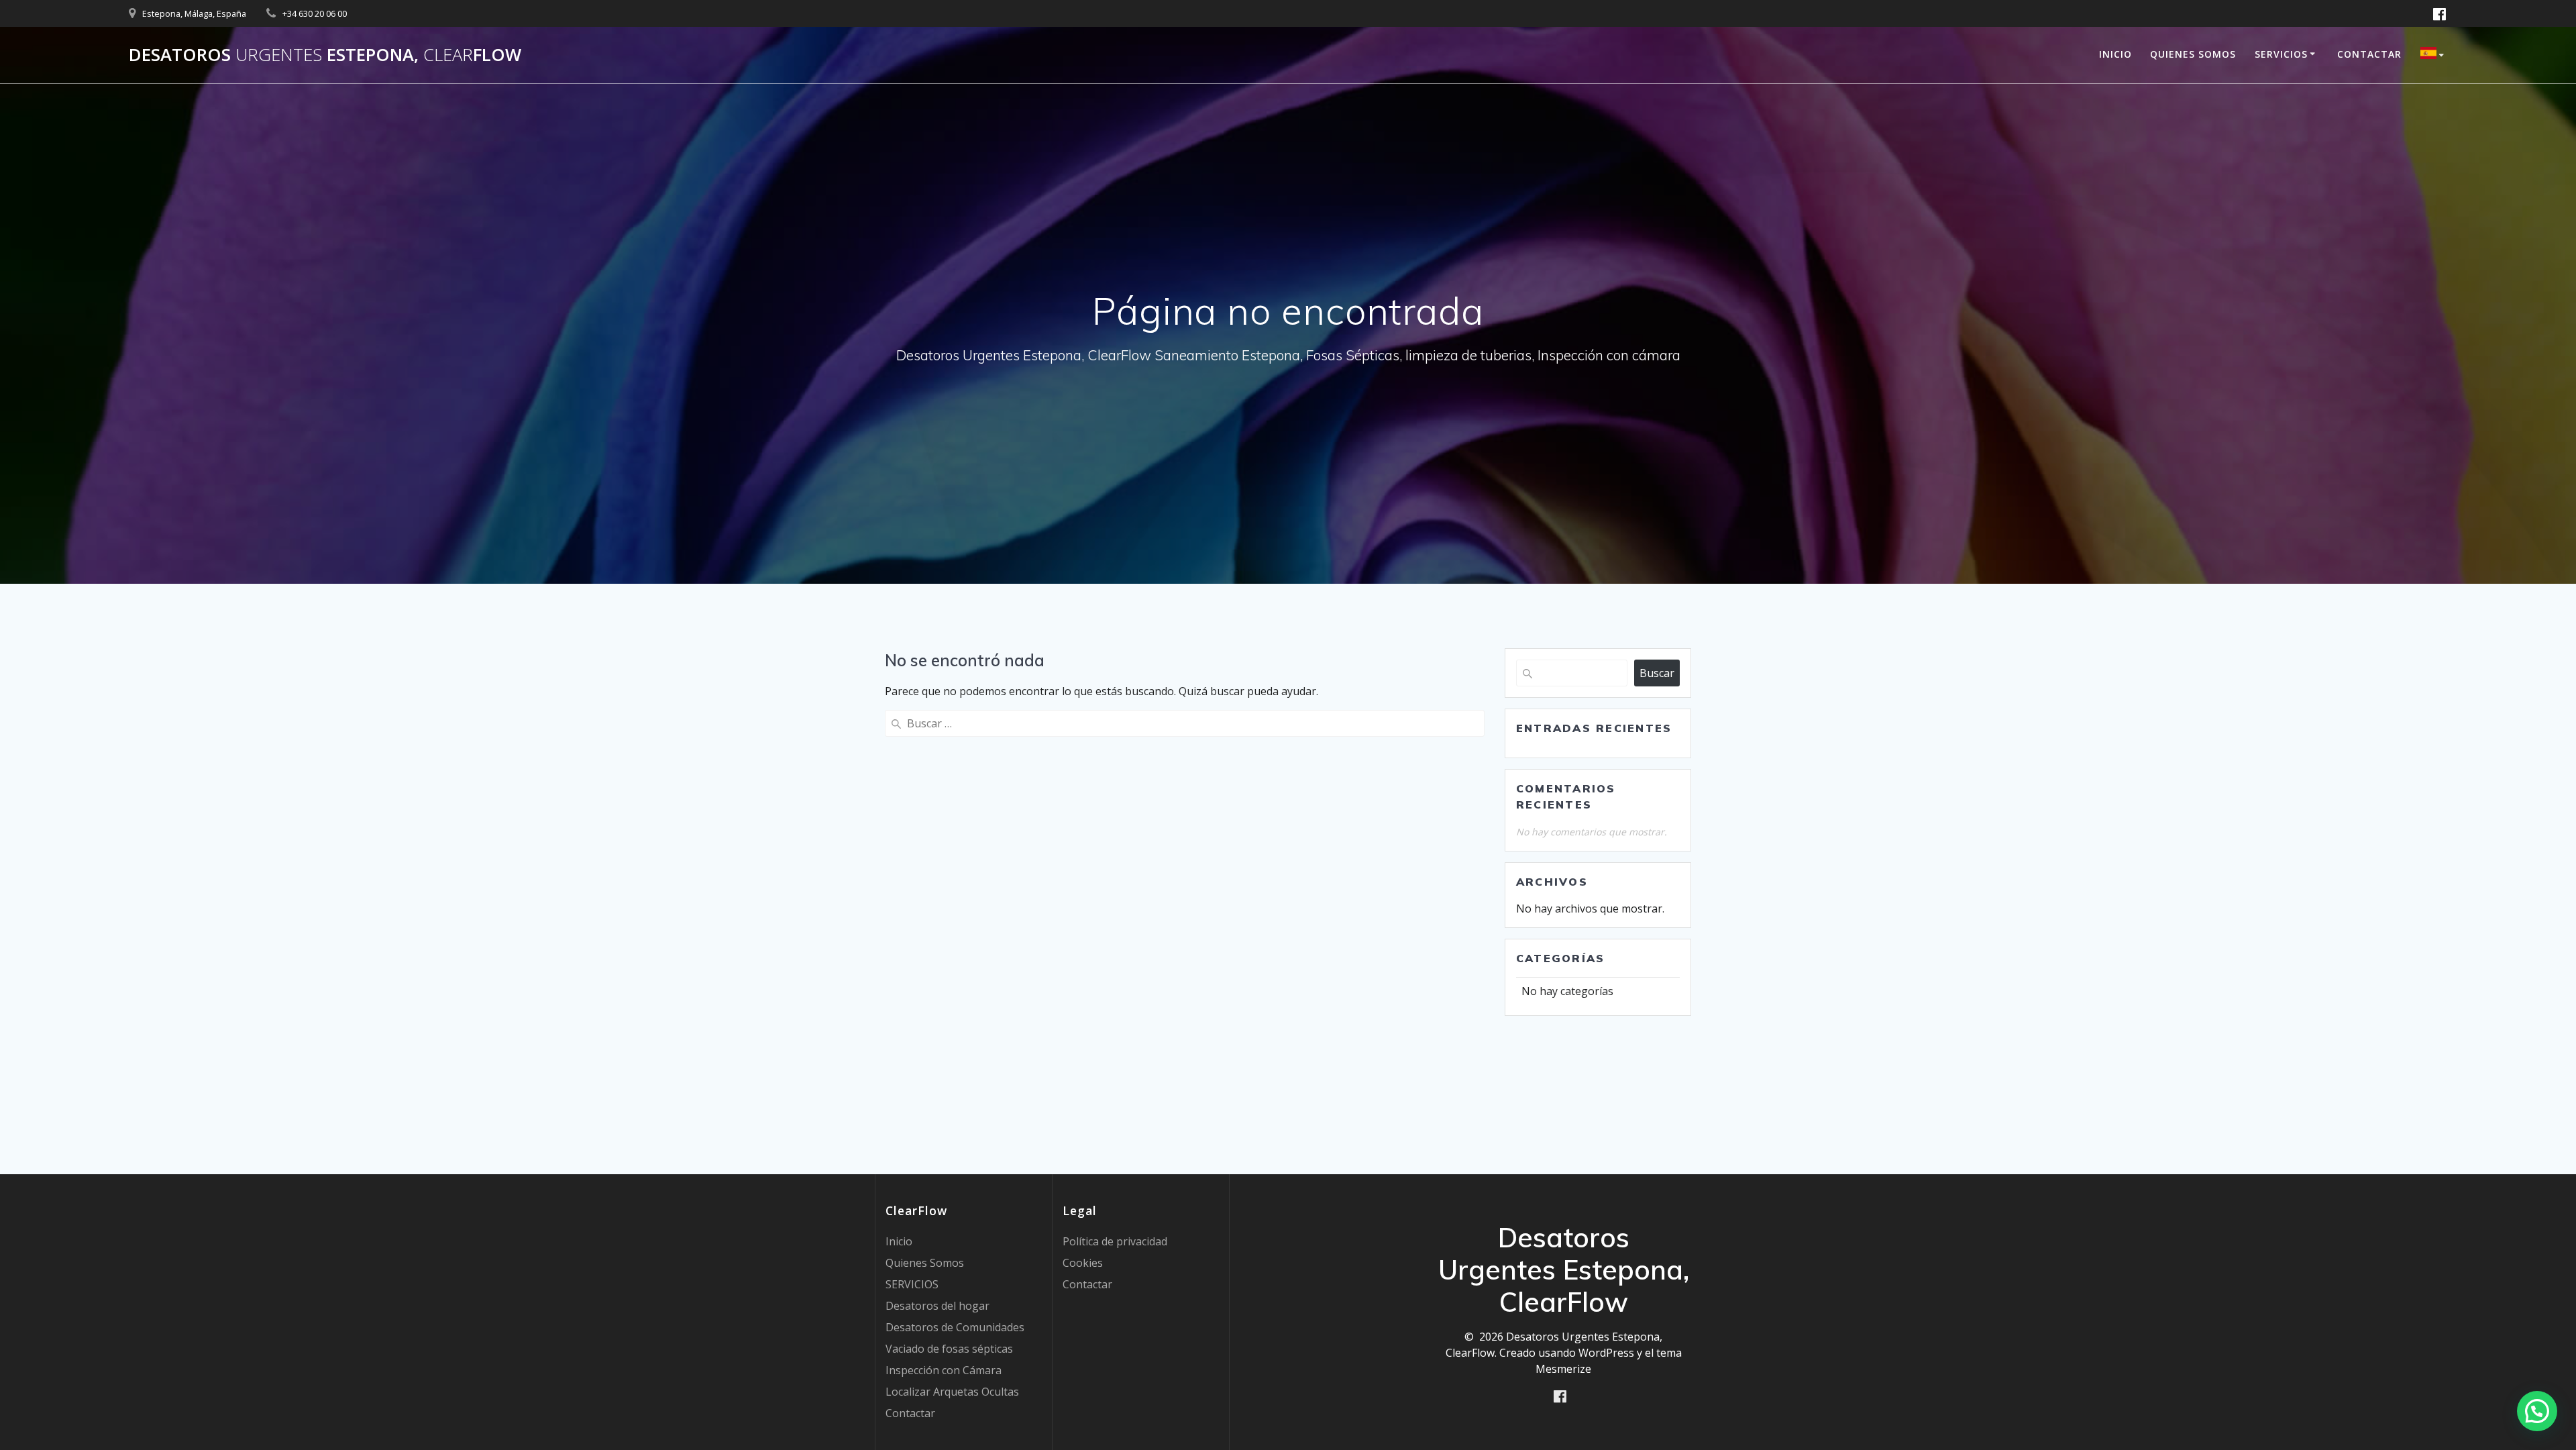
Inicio (2115, 54)
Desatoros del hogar (937, 1306)
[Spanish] (2434, 55)
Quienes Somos (2193, 54)
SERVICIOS (2281, 54)
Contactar (2369, 54)
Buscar (1657, 673)
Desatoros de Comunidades (955, 1327)
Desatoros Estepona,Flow (325, 55)
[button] (2537, 1411)
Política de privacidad (1115, 1241)
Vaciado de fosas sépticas (949, 1349)
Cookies (1083, 1263)
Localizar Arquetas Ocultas (952, 1392)
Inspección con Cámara (944, 1370)
